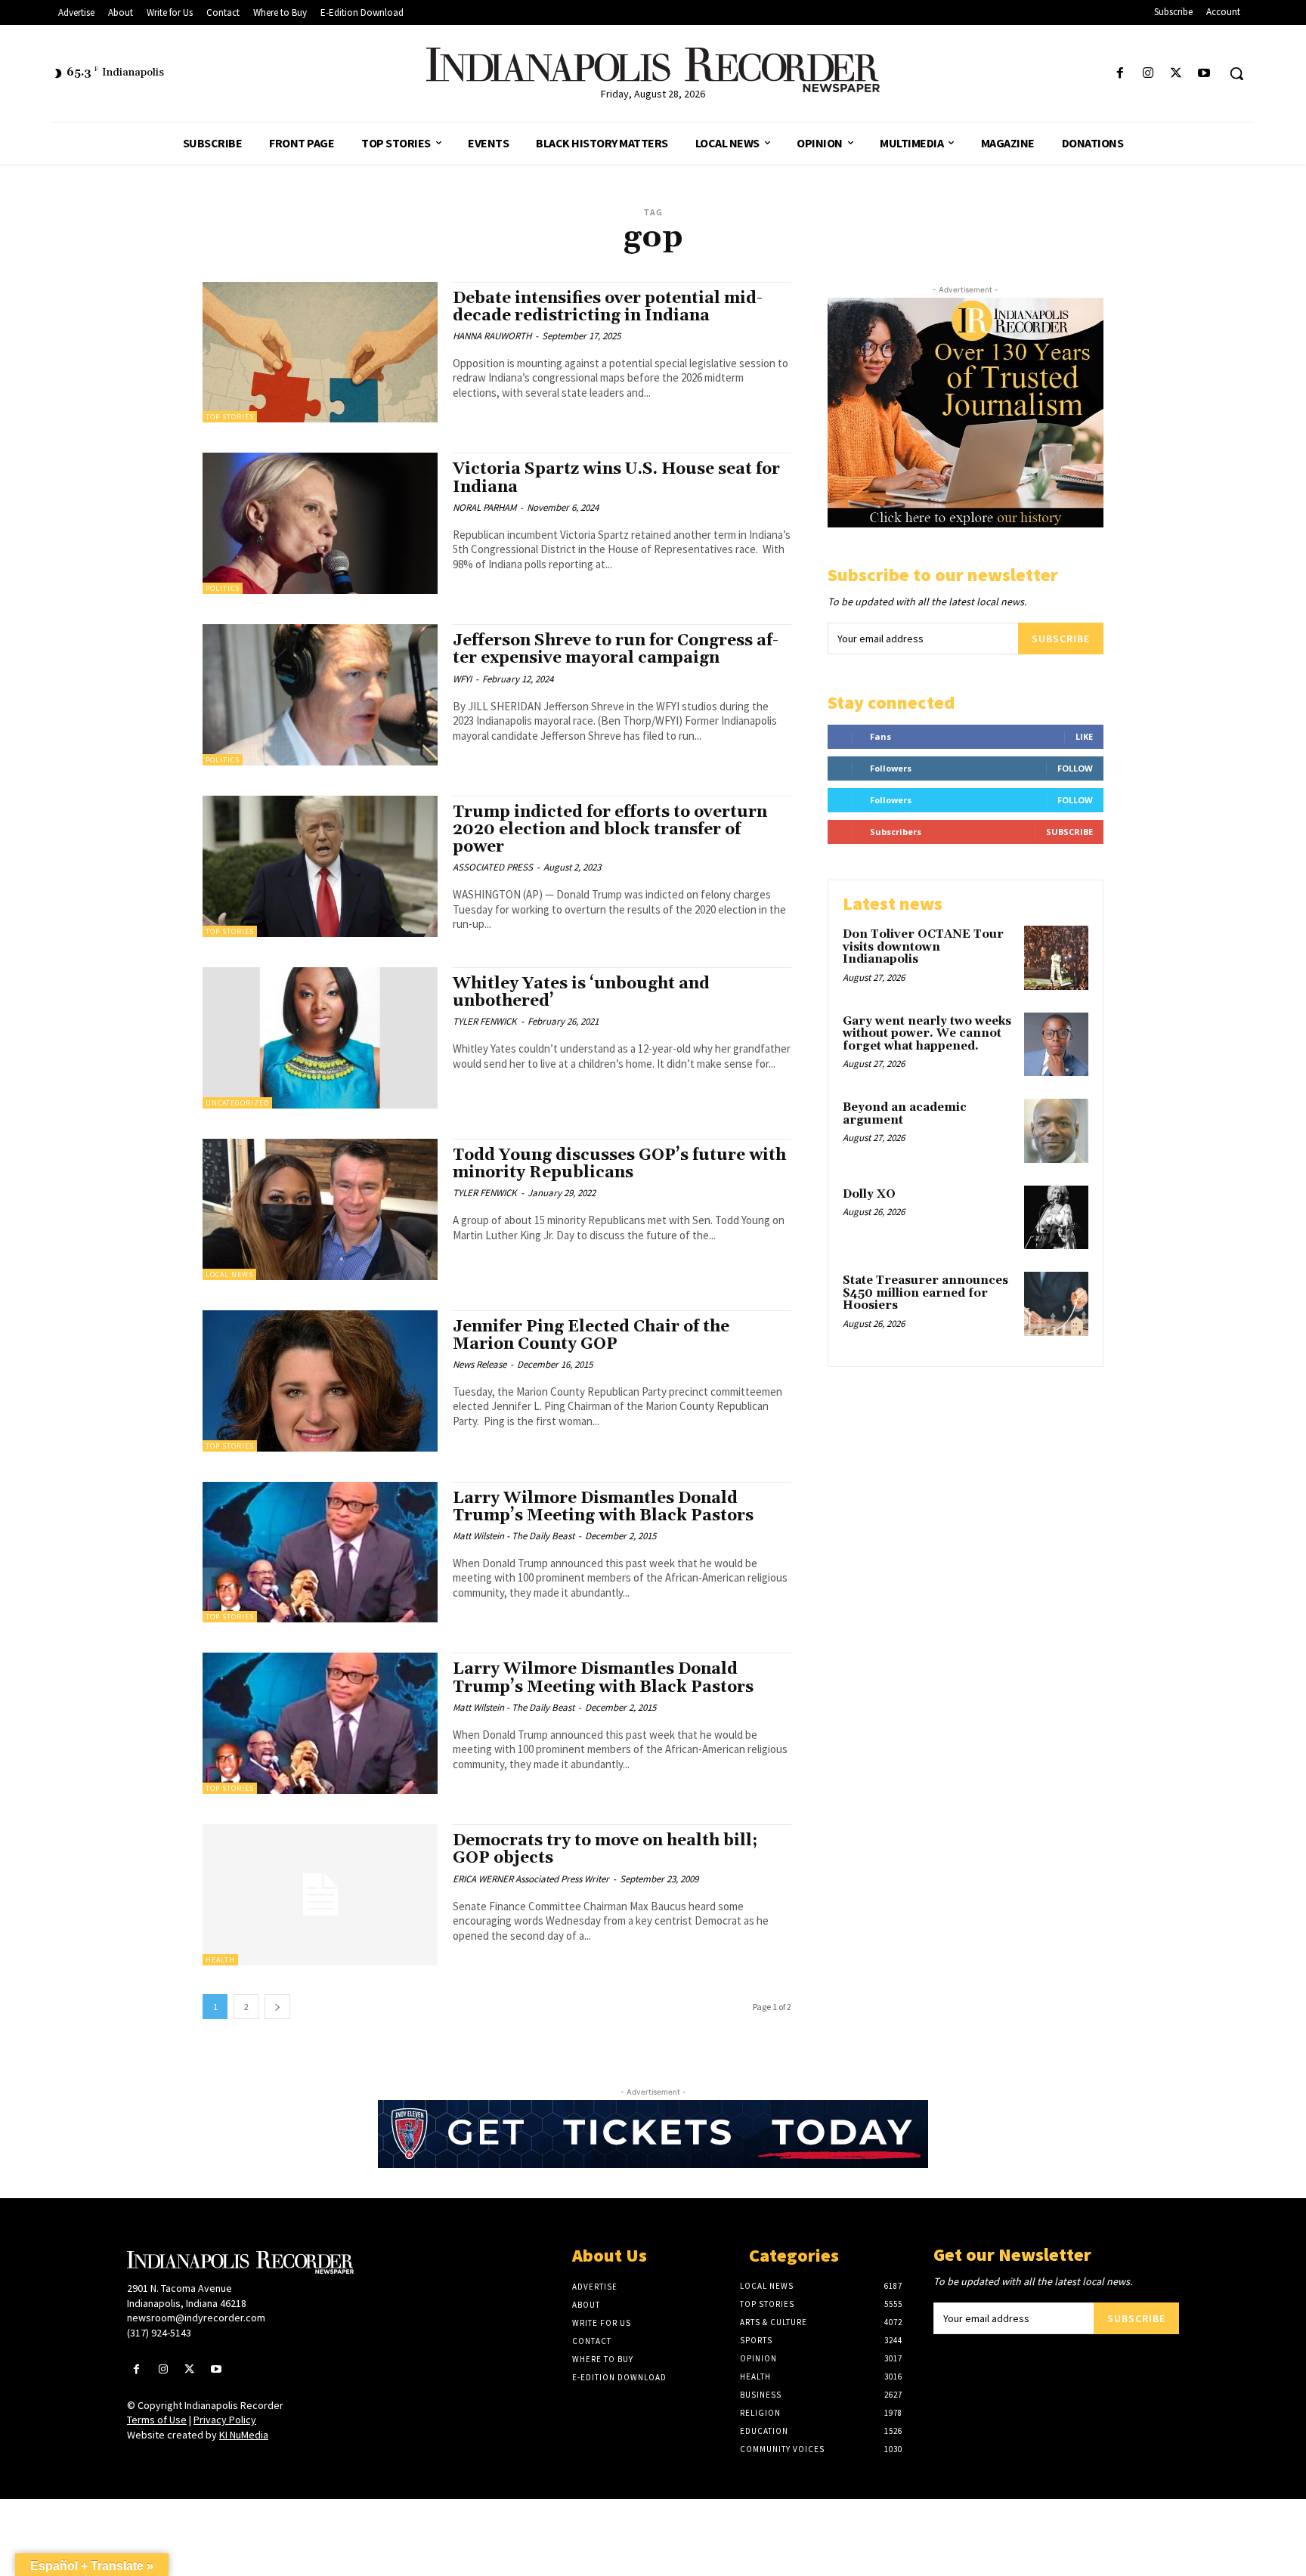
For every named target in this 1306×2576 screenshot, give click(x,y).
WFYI (462, 679)
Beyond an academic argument (905, 1114)
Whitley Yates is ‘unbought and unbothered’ (581, 993)
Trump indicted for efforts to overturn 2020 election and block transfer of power (610, 830)
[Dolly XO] (1056, 1218)
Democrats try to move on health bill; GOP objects (605, 1849)
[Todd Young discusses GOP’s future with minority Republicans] (320, 1209)
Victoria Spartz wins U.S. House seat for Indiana (616, 478)
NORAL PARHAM (484, 507)
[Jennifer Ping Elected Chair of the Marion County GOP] (320, 1381)
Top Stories (230, 417)
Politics (223, 588)
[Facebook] (1120, 74)
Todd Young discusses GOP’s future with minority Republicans (619, 1164)
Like (1084, 736)
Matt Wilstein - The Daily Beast (514, 1536)
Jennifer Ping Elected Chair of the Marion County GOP (591, 1336)
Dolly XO (869, 1194)
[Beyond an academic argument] (1056, 1131)
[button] (1236, 73)
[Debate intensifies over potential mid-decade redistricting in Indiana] (320, 353)
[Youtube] (1204, 74)
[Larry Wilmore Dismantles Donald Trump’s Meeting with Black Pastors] (320, 1552)
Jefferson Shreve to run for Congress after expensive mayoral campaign (616, 649)
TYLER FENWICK (485, 1021)
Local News (229, 1274)
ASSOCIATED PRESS (493, 867)
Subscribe (1061, 639)
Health (220, 1960)
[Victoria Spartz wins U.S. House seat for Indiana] (320, 523)
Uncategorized (237, 1103)
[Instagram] (1148, 74)
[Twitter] (1176, 74)
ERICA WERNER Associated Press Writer (531, 1879)
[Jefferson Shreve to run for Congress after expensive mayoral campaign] (320, 695)
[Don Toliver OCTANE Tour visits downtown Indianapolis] (1056, 958)
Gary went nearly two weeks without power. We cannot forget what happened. (927, 1034)
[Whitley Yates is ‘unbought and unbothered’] (320, 1038)
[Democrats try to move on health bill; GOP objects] (320, 1895)
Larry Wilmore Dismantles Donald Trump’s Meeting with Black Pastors (603, 1507)
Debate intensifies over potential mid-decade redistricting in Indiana (608, 307)
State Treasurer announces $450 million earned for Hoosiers (925, 1293)
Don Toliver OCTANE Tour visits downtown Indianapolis (923, 947)
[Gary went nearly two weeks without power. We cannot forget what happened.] (1056, 1045)
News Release (480, 1364)
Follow (1075, 768)
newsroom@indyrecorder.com (196, 2318)
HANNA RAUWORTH (492, 336)
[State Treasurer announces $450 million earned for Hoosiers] (1056, 1304)
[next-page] (277, 2007)
